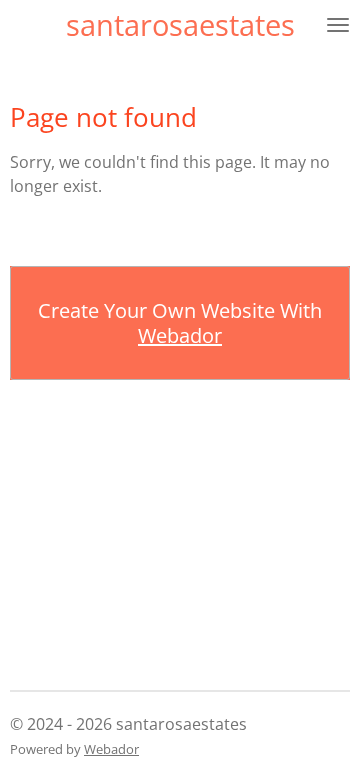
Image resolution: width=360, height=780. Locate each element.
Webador (180, 335)
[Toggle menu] (338, 24)
